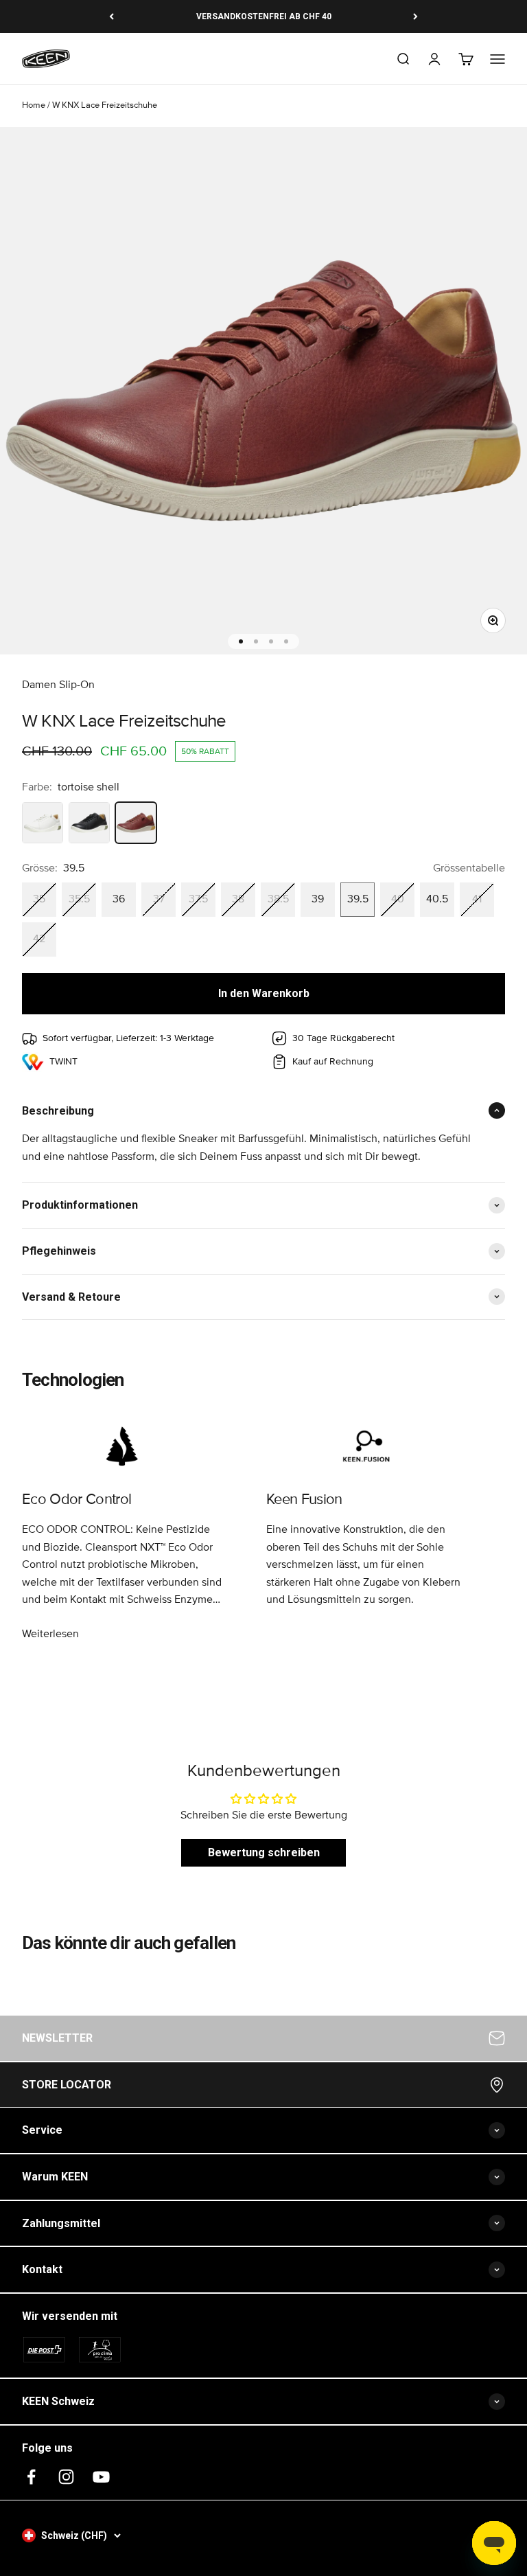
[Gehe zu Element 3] (271, 641)
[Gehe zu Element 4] (286, 641)
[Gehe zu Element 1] (241, 641)
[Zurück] (112, 16)
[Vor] (415, 16)
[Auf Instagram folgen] (66, 2477)
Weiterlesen (50, 1634)
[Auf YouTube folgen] (101, 2477)
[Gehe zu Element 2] (256, 641)
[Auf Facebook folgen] (31, 2477)
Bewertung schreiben (264, 1853)
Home (34, 105)
